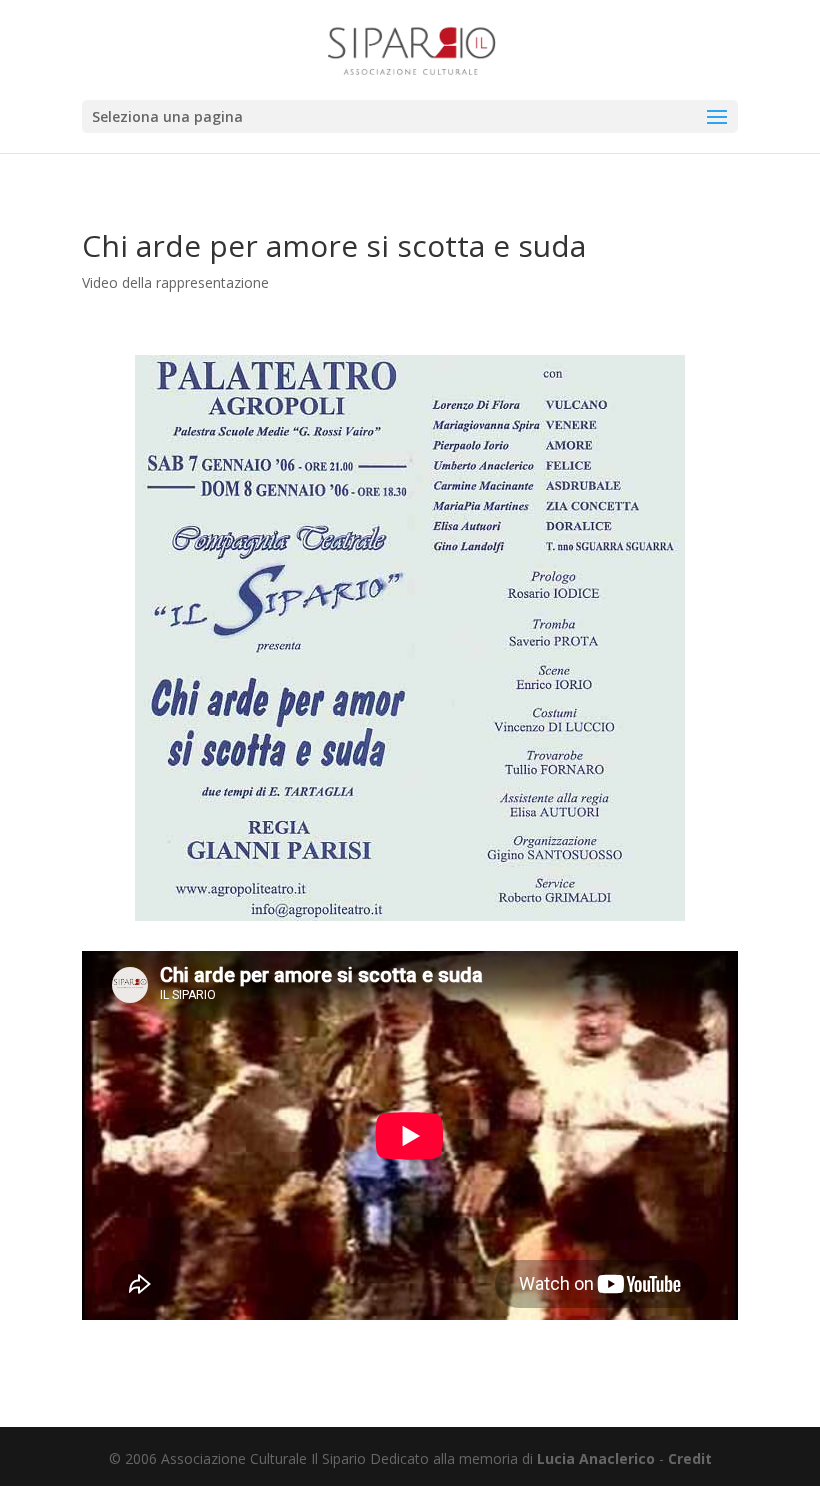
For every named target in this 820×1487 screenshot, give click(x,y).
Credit (690, 1458)
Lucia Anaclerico (596, 1458)
